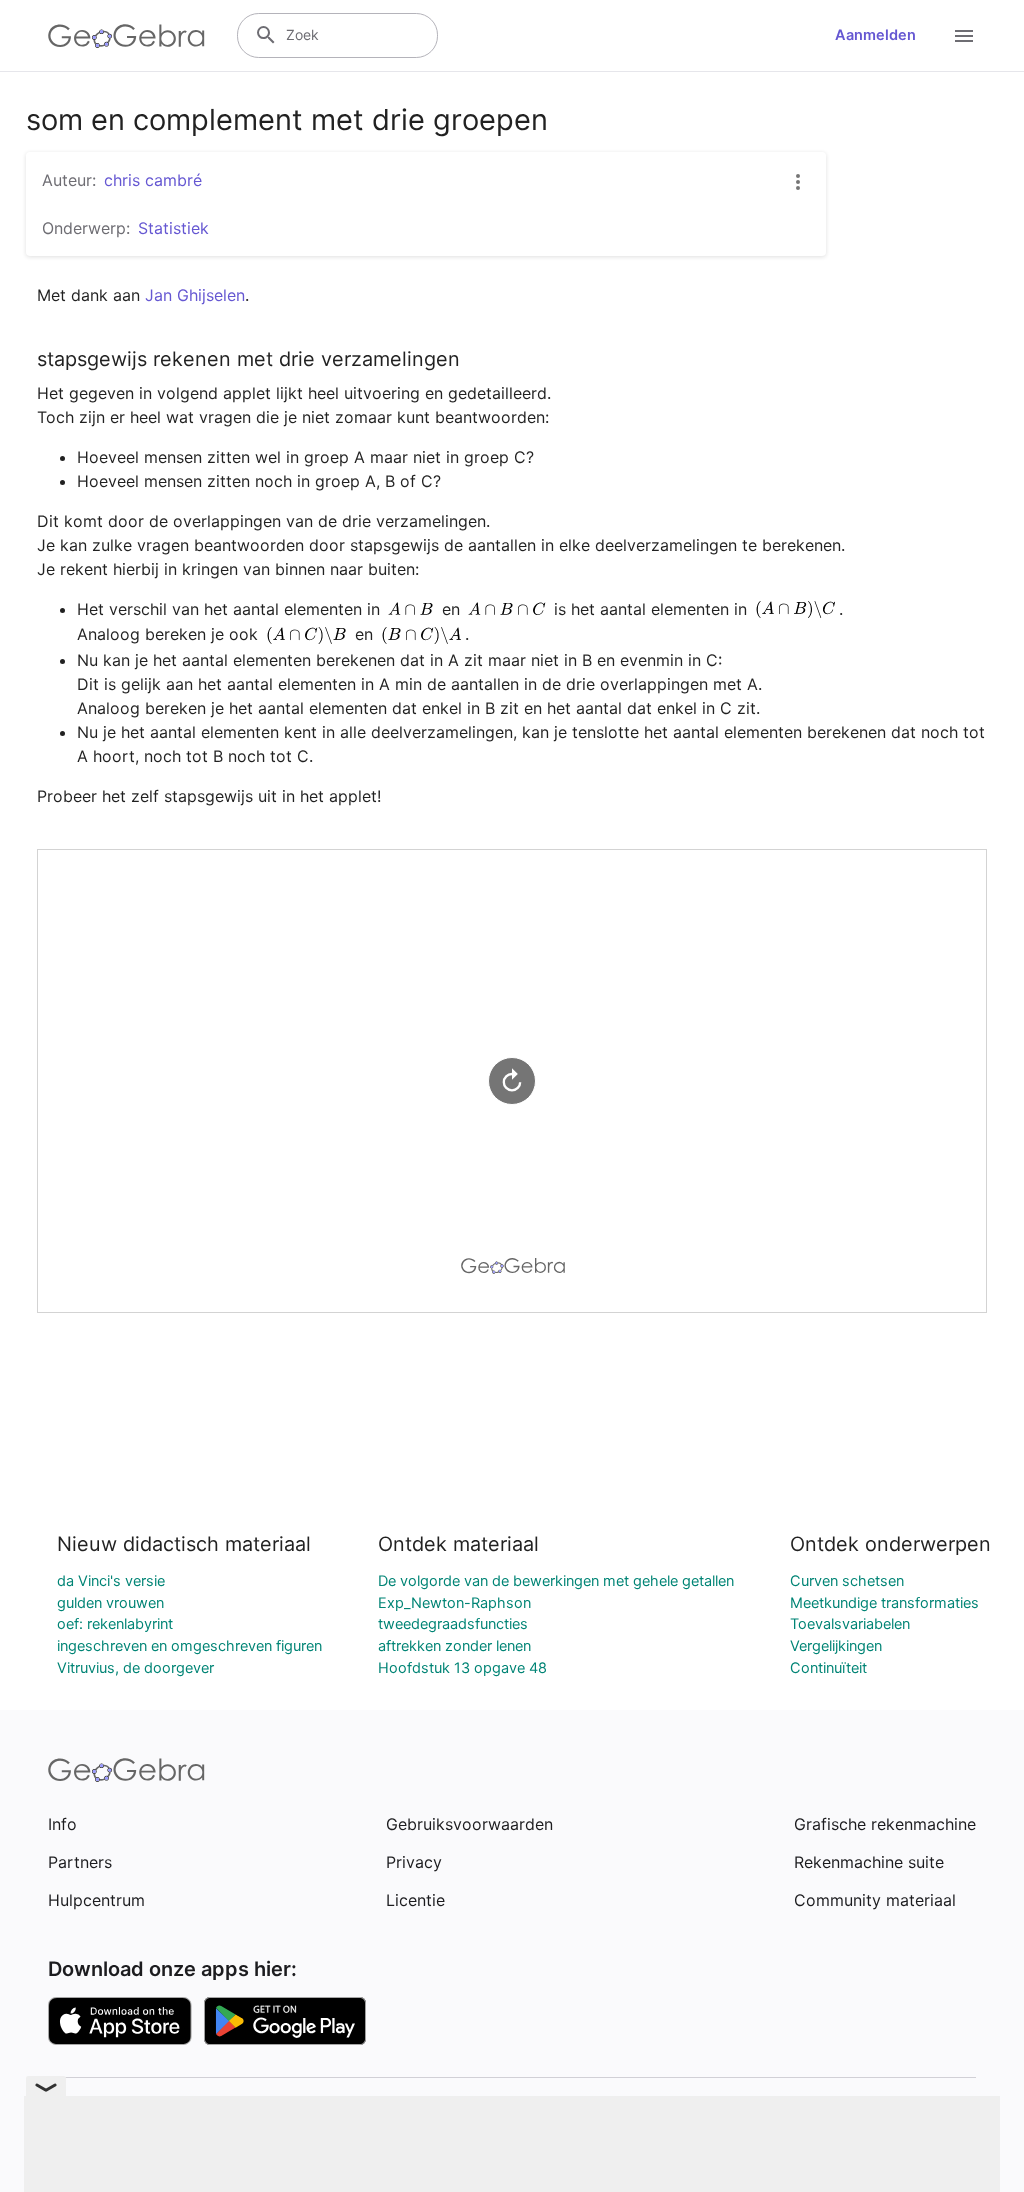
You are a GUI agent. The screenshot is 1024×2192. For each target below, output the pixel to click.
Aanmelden (875, 35)
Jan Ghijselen (195, 295)
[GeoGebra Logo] (126, 36)
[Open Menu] (964, 36)
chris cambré (153, 180)
